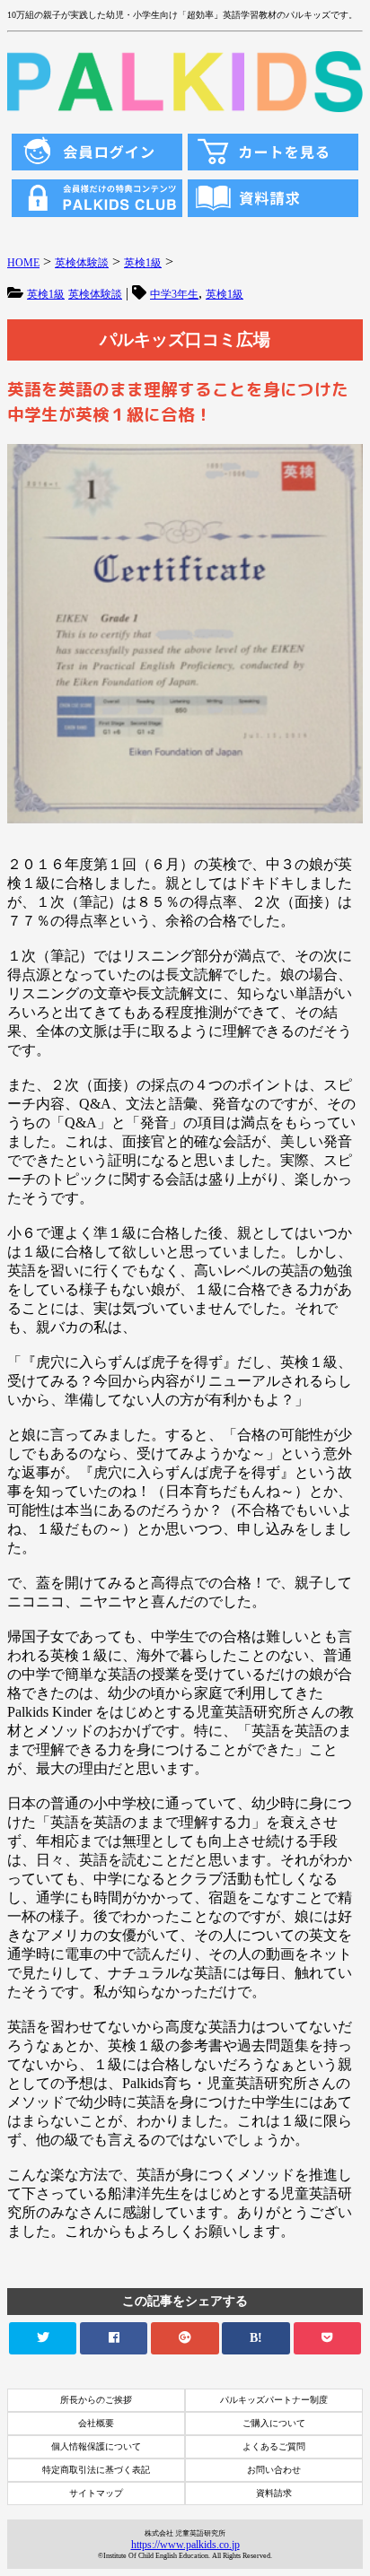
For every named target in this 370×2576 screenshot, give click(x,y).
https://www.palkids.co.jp (185, 2545)
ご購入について (274, 2423)
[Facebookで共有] (114, 2338)
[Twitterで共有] (43, 2338)
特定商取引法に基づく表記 (96, 2470)
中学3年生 (174, 294)
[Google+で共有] (185, 2338)
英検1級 (46, 294)
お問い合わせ (274, 2470)
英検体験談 (95, 294)
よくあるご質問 (274, 2446)
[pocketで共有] (327, 2338)
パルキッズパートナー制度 (274, 2400)
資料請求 (274, 2493)
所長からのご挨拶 (96, 2400)
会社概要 (96, 2423)
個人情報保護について (96, 2446)
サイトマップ (96, 2493)
